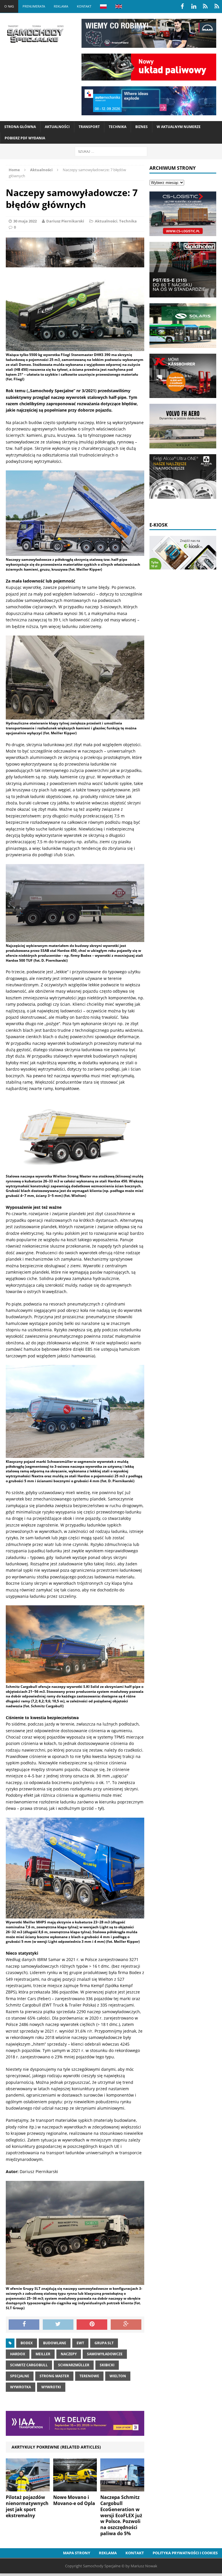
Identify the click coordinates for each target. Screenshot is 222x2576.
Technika (118, 127)
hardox (18, 2354)
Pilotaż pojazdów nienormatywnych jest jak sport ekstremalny (27, 2506)
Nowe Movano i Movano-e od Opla (74, 2500)
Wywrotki (51, 2387)
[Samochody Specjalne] (35, 34)
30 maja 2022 (25, 221)
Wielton (118, 2376)
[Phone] (205, 6)
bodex (27, 2343)
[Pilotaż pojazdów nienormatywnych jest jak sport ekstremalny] (28, 2488)
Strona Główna (20, 127)
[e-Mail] (217, 6)
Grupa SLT (104, 2343)
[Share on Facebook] (24, 2325)
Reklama (61, 6)
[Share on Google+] (126, 2325)
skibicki (107, 2365)
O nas (9, 6)
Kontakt (84, 6)
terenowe (89, 2376)
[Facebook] (182, 6)
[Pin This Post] (92, 2325)
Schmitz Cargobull (29, 2365)
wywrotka (21, 2387)
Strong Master (54, 2376)
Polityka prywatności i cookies (185, 2553)
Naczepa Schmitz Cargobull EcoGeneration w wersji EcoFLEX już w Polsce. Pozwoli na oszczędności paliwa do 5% (121, 2515)
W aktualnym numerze (179, 127)
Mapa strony (77, 2553)
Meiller (43, 2354)
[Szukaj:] (111, 151)
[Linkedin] (194, 6)
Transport (89, 127)
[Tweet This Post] (58, 2325)
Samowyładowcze (105, 2354)
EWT (80, 2343)
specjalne (20, 2376)
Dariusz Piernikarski (65, 221)
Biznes (141, 127)
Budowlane (55, 2343)
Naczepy (69, 2354)
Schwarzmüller (74, 2365)
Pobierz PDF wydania (25, 138)
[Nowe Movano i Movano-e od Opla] (75, 2488)
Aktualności (57, 127)
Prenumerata (34, 6)
